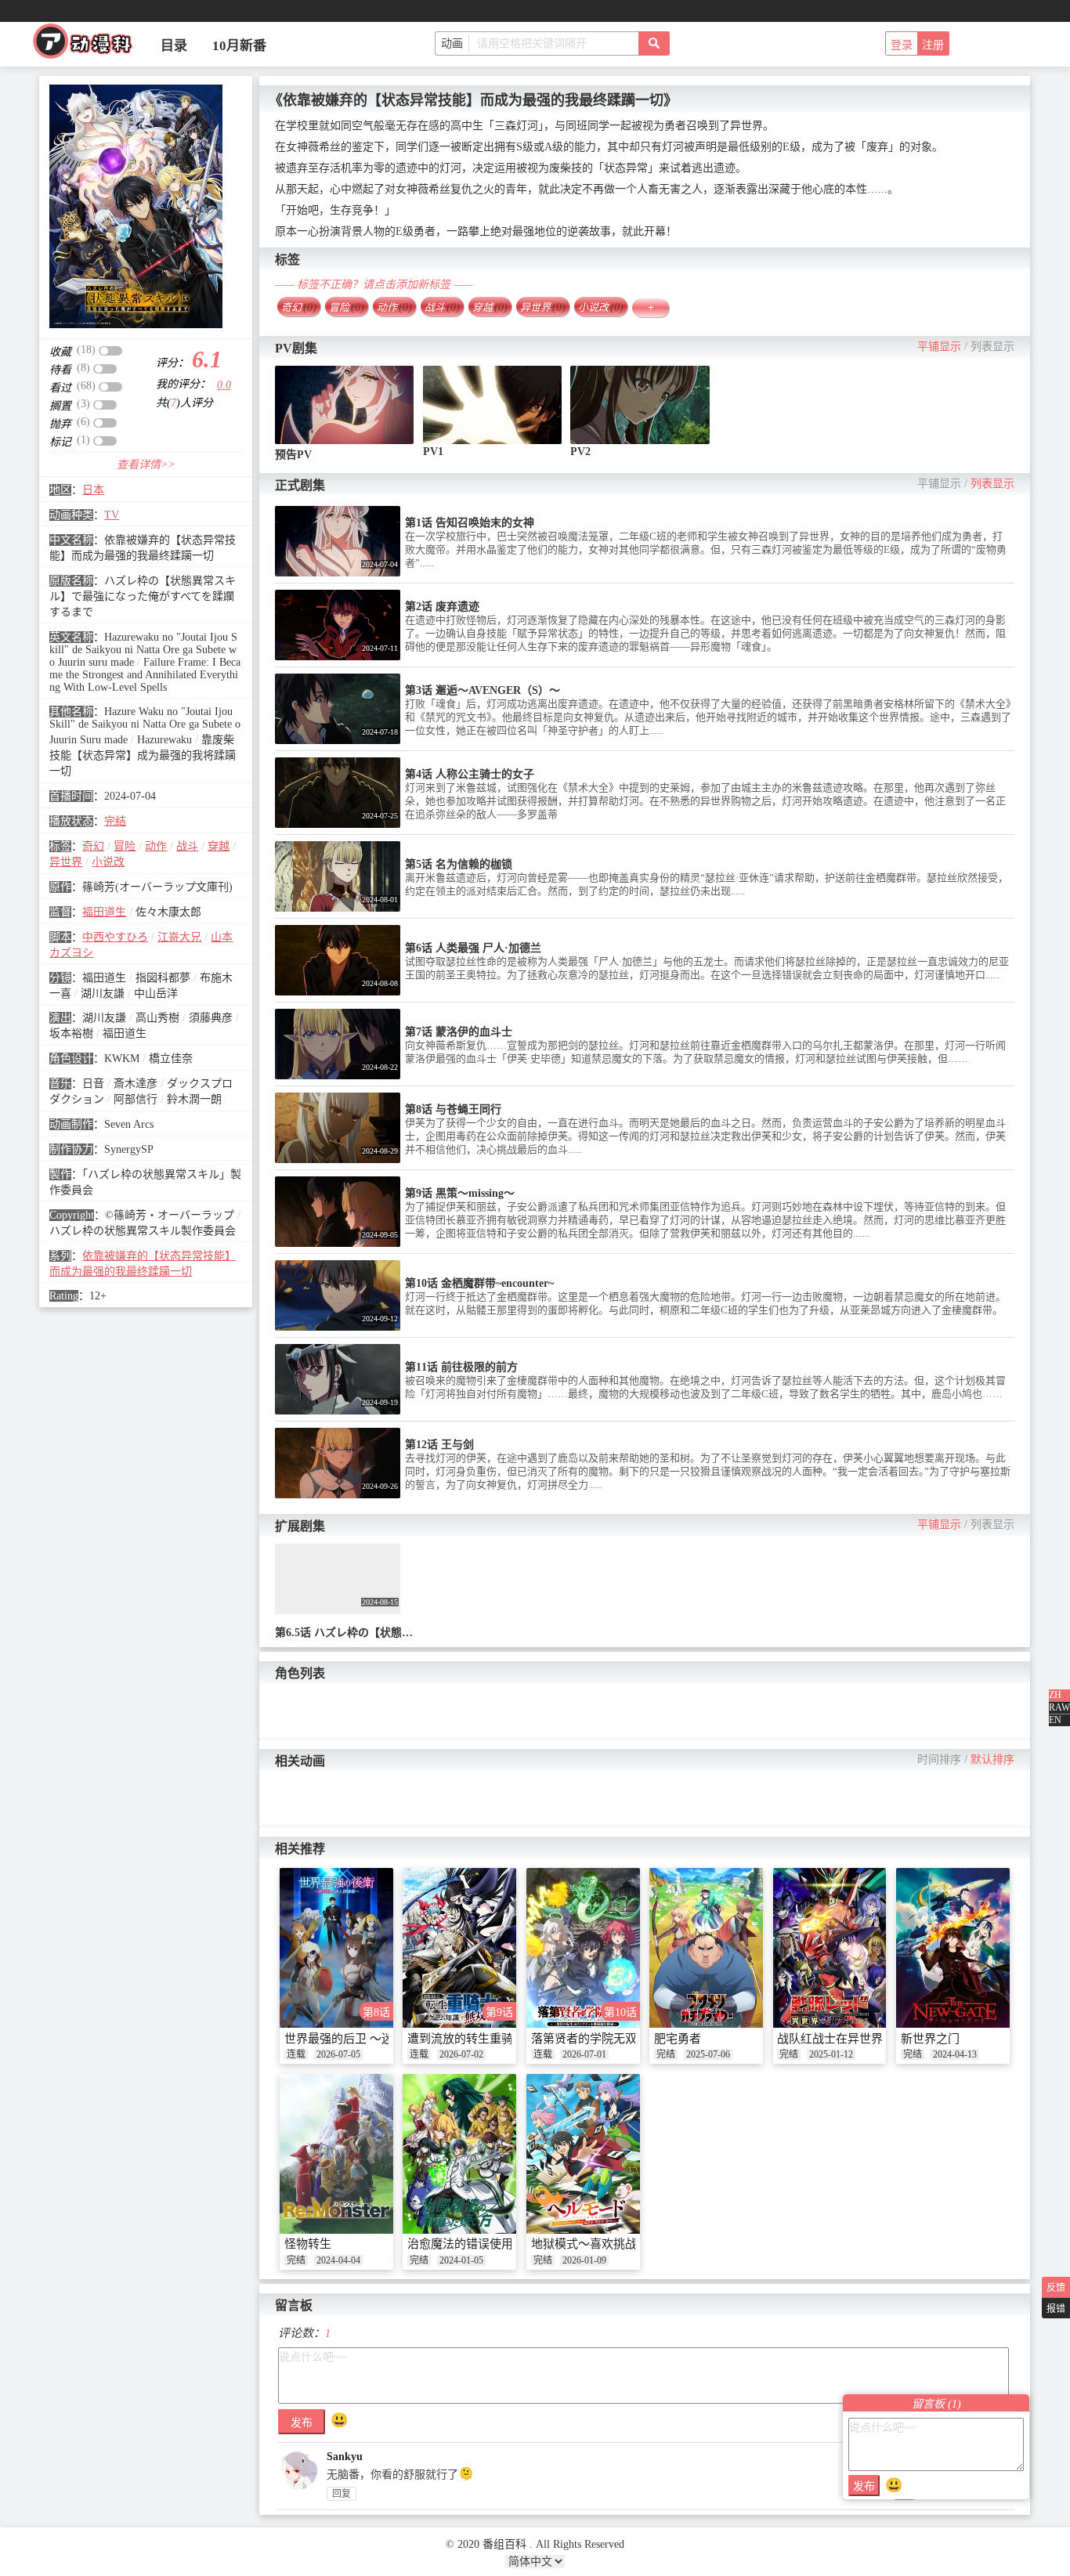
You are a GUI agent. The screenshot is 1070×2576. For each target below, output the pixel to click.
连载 (296, 2054)
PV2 (580, 452)
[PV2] (640, 405)
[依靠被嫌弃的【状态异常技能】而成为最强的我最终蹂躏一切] (136, 206)
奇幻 (93, 846)
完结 (115, 821)
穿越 (219, 846)
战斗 (187, 846)
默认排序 (992, 1759)
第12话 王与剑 (439, 1445)
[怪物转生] (336, 2154)
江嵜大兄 (179, 937)
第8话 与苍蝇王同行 (453, 1109)
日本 (93, 490)
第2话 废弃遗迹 (442, 607)
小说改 (108, 862)
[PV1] (493, 405)
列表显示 (992, 347)
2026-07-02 (461, 2054)
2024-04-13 (955, 2054)
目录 (174, 46)
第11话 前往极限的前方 (461, 1367)
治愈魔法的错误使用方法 (472, 2244)
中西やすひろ (115, 937)
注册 (933, 45)
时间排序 (939, 1759)
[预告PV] (345, 405)
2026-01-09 (584, 2260)
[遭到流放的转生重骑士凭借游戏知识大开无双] (459, 1948)
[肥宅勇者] (706, 1948)
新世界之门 (930, 2039)
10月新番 (239, 46)
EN (1055, 1720)
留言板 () (936, 2404)
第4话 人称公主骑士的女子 (470, 774)
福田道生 (104, 912)
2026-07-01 (584, 2054)
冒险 (125, 846)
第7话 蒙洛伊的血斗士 (459, 1032)
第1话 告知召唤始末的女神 (470, 523)
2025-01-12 (831, 2054)
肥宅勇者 (678, 2039)
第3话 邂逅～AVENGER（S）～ (483, 690)
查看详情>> (146, 465)
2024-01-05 (461, 2260)
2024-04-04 (338, 2260)
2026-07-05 (338, 2054)
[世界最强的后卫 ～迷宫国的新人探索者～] (336, 1948)
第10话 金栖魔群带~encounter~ (479, 1283)
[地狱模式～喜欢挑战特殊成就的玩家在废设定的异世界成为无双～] (583, 2154)
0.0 (224, 385)
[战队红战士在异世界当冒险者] (830, 1948)
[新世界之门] (953, 1948)
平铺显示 (939, 347)
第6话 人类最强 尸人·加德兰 (473, 948)
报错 (1056, 2309)
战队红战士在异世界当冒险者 (853, 2039)
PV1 (433, 452)
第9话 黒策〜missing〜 (460, 1193)
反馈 (1056, 2288)
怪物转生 (308, 2244)
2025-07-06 (708, 2054)
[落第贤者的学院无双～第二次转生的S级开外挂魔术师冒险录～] (583, 1948)
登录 (902, 45)
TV (112, 515)
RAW (1059, 1707)
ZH (1055, 1695)
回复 (342, 2494)
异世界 (66, 862)
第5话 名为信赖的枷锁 (459, 864)
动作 (156, 846)
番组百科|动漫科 (89, 45)
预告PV (293, 455)
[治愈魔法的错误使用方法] (459, 2154)
